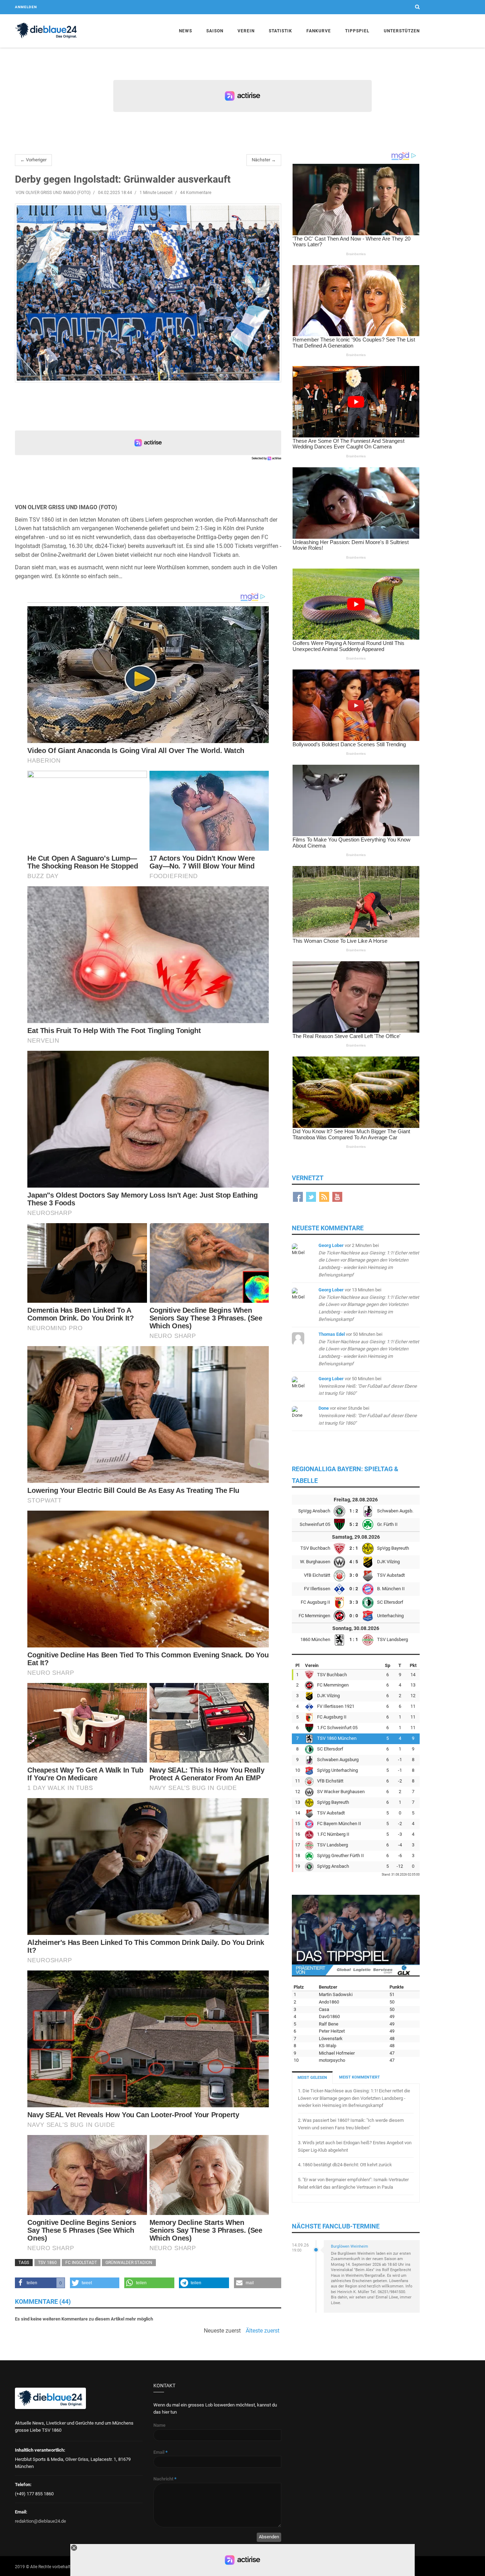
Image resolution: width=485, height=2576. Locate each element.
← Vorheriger (33, 160)
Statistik (280, 31)
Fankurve (319, 31)
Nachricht (165, 2479)
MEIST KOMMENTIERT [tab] (359, 2077)
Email (160, 2452)
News (186, 31)
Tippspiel (357, 31)
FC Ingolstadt (81, 2263)
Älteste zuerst (263, 2331)
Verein (246, 31)
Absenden (269, 2537)
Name (159, 2425)
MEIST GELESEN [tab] (312, 2078)
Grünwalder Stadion (129, 2263)
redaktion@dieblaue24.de (40, 2521)
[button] (40, 2283)
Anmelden (26, 7)
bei (369, 1260)
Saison (215, 31)
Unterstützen (402, 31)
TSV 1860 (47, 2263)
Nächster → (264, 160)
